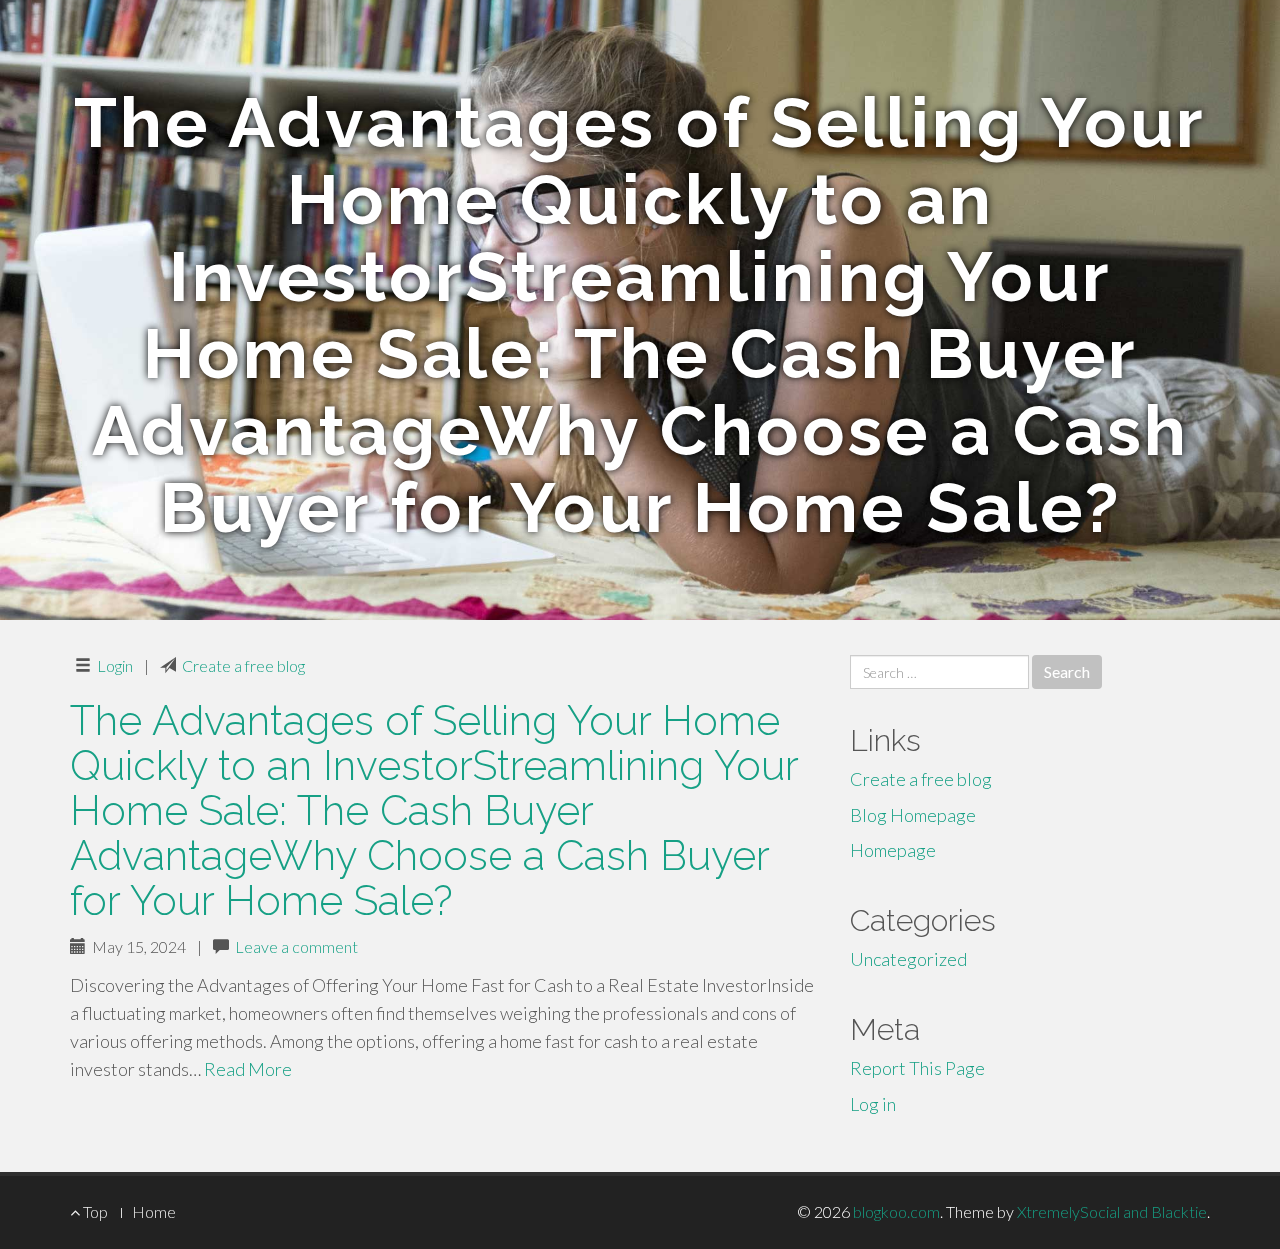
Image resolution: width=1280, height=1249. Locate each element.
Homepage (893, 850)
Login (115, 665)
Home (154, 1211)
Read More (248, 1069)
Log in (873, 1104)
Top (94, 1211)
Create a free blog (243, 665)
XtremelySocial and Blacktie (1112, 1211)
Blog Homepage (913, 815)
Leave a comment (296, 946)
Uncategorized (908, 959)
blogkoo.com (896, 1211)
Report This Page (917, 1068)
